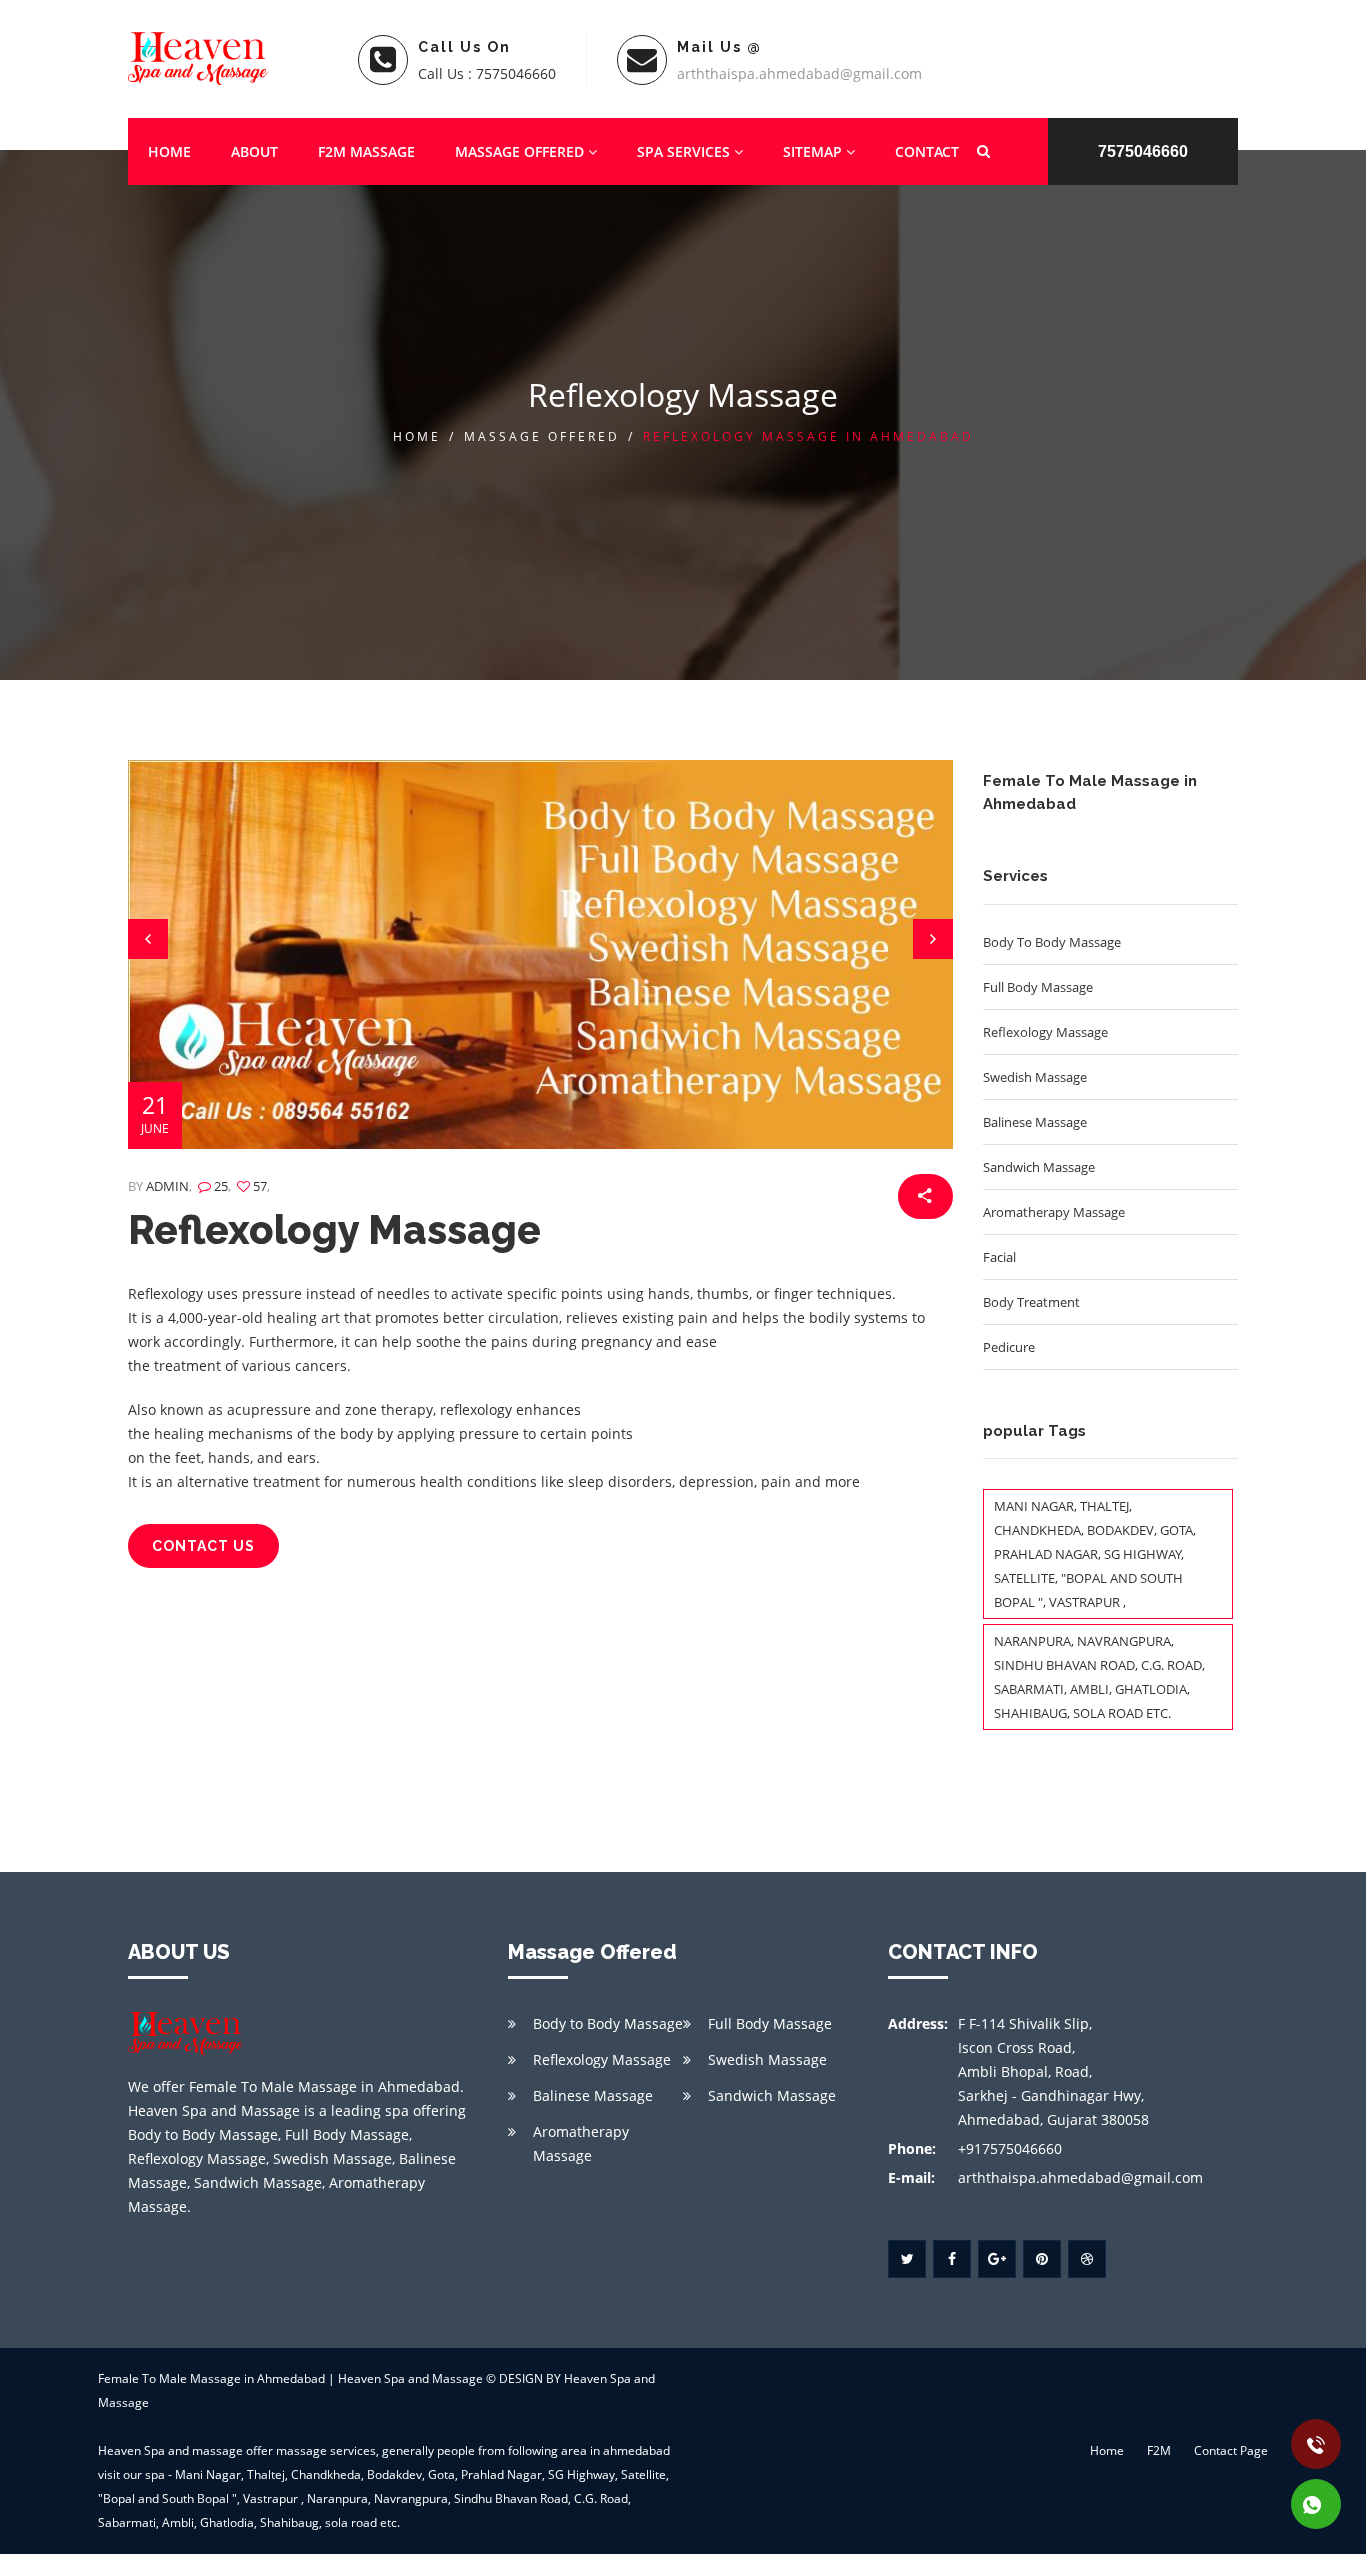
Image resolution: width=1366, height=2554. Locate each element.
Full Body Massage (770, 2023)
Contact (927, 151)
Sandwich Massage (772, 2095)
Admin (167, 1186)
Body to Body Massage (608, 2023)
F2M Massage (366, 151)
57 (258, 1186)
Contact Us (203, 1546)
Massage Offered (521, 151)
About (254, 151)
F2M (1159, 2450)
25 (219, 1186)
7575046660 (1143, 151)
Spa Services (685, 151)
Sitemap (814, 151)
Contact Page (1231, 2450)
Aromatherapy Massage (581, 2143)
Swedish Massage (767, 2059)
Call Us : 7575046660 (487, 73)
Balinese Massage (593, 2095)
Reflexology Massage (334, 1229)
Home (169, 151)
